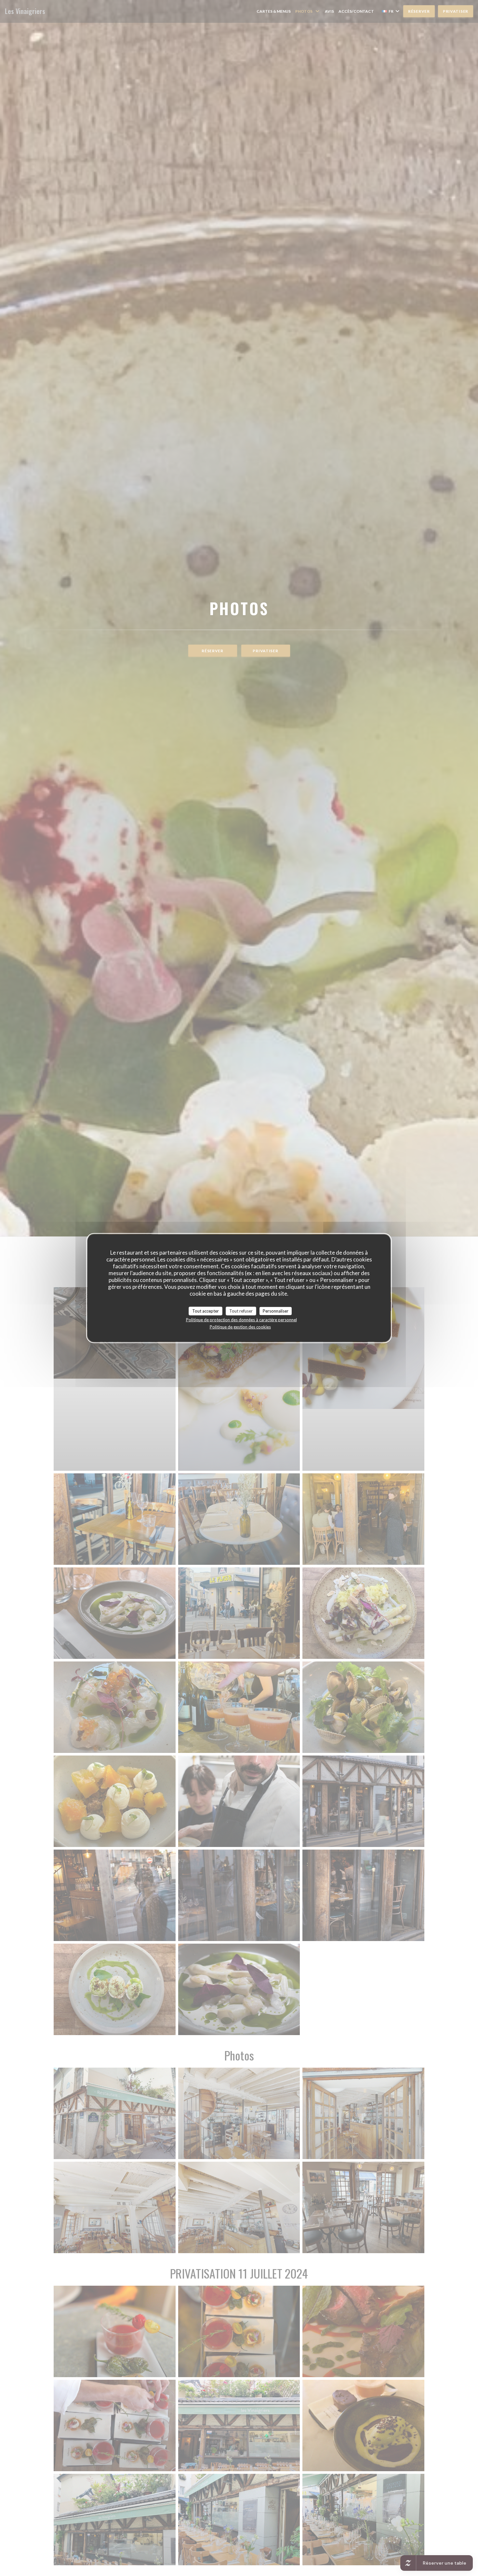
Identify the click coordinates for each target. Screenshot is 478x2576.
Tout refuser (241, 1311)
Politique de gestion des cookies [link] (240, 1327)
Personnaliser (276, 1311)
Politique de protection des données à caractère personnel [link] (241, 1320)
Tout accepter (206, 1311)
